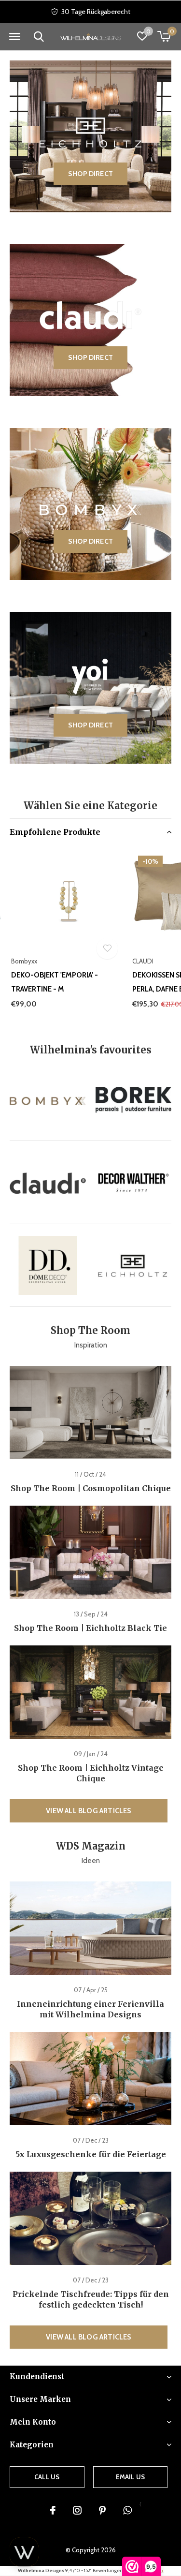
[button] (14, 37)
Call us (47, 2477)
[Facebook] (53, 2510)
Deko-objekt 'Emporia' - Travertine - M (55, 982)
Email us (130, 2477)
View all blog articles (88, 1811)
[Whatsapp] (127, 2510)
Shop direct (90, 174)
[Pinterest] (102, 2510)
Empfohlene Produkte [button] (55, 832)
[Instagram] (77, 2510)
